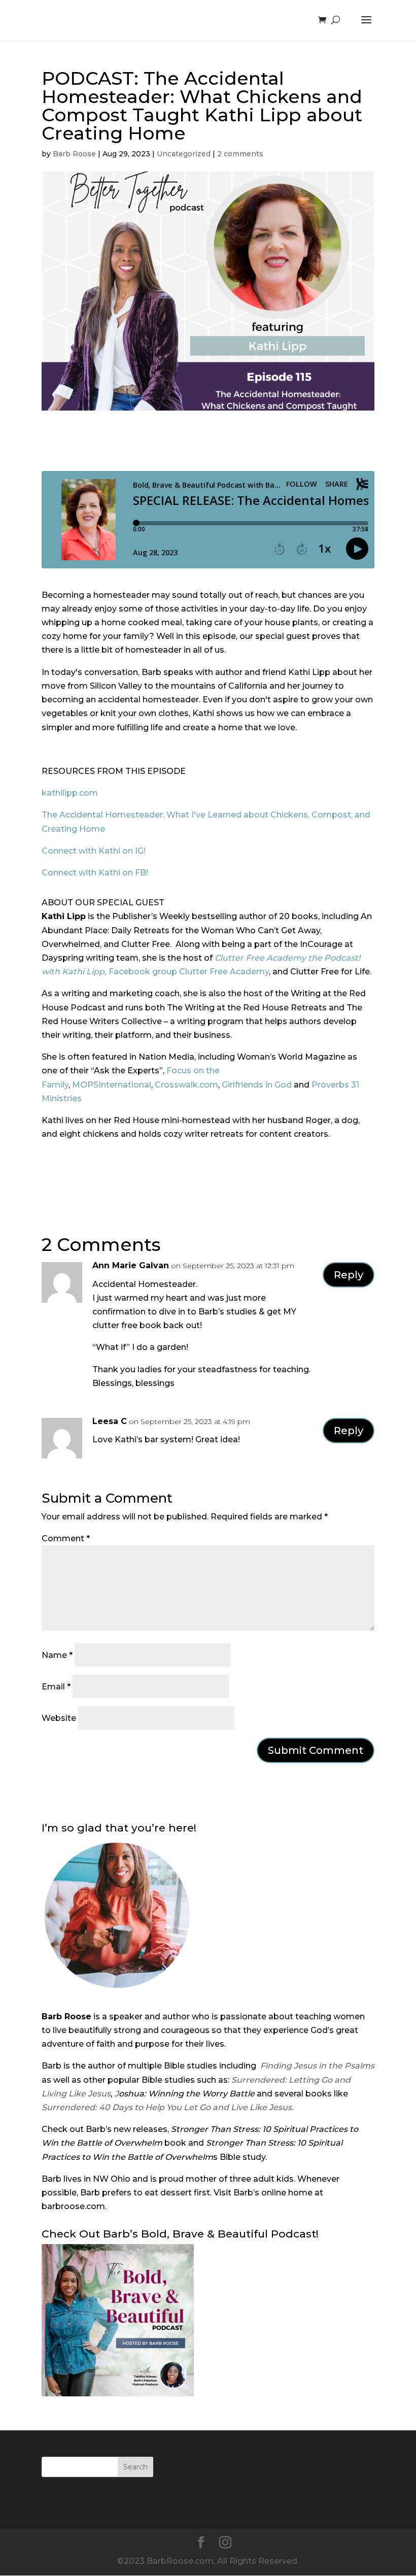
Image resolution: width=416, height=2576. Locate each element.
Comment (66, 1538)
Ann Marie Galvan (131, 1265)
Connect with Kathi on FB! (95, 873)
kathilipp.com (70, 793)
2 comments (240, 154)
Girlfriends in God (257, 1085)
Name (57, 1655)
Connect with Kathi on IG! (94, 851)
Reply (349, 1275)
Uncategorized (184, 154)
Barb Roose (74, 154)
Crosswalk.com (186, 1085)
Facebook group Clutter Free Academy (189, 972)
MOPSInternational (112, 1085)
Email (56, 1687)
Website (59, 1718)
